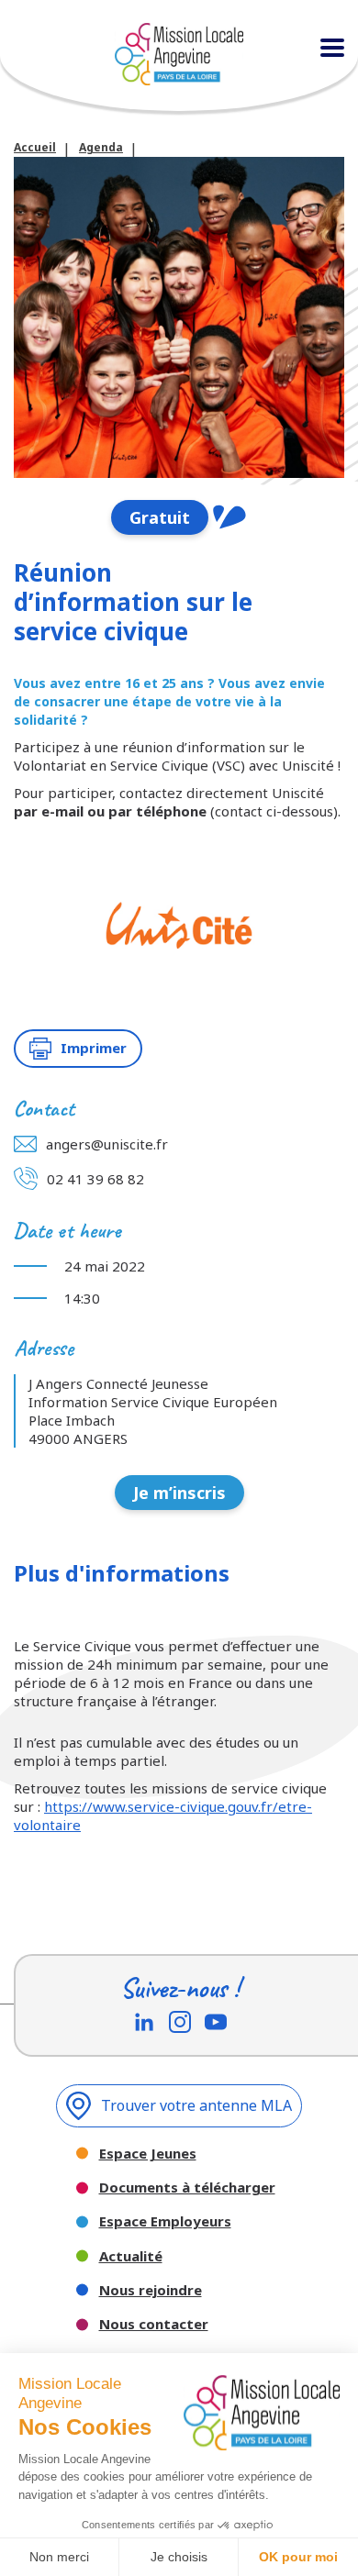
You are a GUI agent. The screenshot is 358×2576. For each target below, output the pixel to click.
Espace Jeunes (148, 2154)
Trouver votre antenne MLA (196, 2105)
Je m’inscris (179, 1493)
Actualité (131, 2256)
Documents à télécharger (187, 2187)
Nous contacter (154, 2324)
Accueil (35, 147)
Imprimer (94, 1048)
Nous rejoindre (151, 2290)
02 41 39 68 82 (95, 1179)
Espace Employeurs (165, 2221)
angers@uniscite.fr (107, 1144)
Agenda (101, 147)
